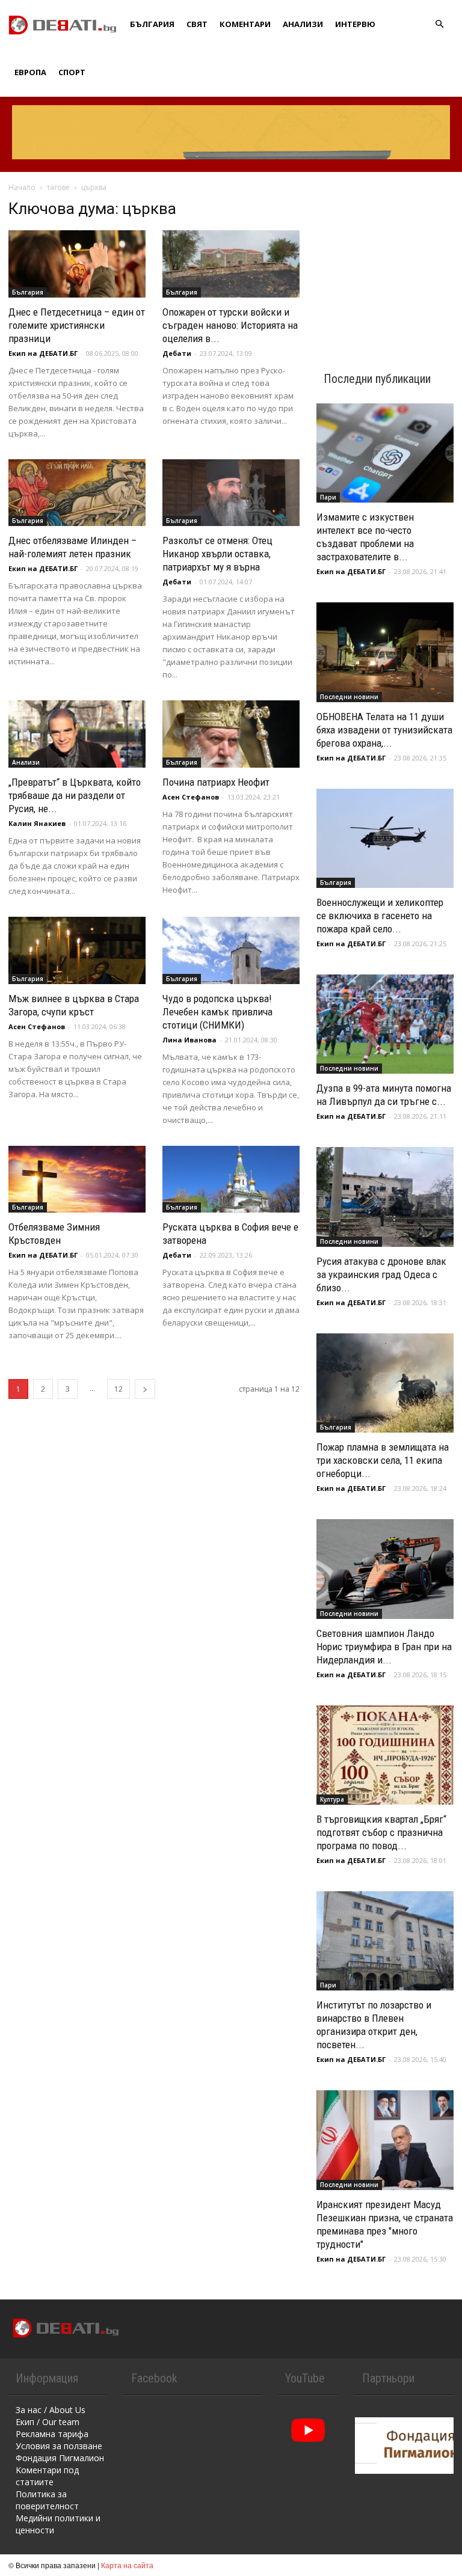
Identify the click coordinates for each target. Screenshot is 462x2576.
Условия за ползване (59, 2446)
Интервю (355, 24)
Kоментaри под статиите (47, 2476)
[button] (439, 24)
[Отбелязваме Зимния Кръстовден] (77, 1179)
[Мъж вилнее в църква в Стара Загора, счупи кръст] (77, 950)
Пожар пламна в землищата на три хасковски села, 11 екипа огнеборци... (383, 1460)
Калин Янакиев (37, 823)
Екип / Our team (48, 2422)
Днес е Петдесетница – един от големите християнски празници (77, 325)
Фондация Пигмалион (60, 2458)
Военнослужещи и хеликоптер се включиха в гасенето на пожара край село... (380, 916)
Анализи (303, 24)
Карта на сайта (127, 2565)
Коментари (245, 24)
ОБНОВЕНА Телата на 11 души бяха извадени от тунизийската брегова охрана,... (384, 730)
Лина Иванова (189, 1040)
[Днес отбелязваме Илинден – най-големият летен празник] (77, 493)
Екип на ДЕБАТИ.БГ (43, 353)
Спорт (72, 72)
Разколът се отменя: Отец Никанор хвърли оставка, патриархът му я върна (217, 554)
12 (119, 1389)
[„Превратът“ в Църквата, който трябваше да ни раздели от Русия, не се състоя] (77, 734)
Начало (22, 187)
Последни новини (349, 697)
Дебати (177, 353)
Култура (332, 1799)
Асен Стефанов (191, 797)
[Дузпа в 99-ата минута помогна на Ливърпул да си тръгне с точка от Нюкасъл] (385, 1024)
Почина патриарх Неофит (216, 782)
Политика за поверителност (47, 2500)
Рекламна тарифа (52, 2434)
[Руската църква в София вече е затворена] (231, 1179)
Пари (328, 497)
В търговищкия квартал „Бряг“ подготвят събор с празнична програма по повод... (381, 1832)
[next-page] (145, 1389)
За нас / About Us (51, 2410)
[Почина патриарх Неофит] (231, 734)
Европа (30, 72)
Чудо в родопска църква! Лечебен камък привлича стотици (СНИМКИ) (217, 1012)
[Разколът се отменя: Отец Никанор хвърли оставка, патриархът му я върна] (231, 493)
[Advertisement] (385, 260)
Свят (197, 24)
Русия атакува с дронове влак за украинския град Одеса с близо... (381, 1274)
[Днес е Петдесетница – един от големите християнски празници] (77, 264)
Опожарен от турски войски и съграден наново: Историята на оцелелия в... (230, 325)
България (152, 24)
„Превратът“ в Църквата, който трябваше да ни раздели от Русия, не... (75, 795)
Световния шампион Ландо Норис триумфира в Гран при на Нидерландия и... (384, 1647)
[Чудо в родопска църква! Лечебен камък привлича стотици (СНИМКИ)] (231, 950)
